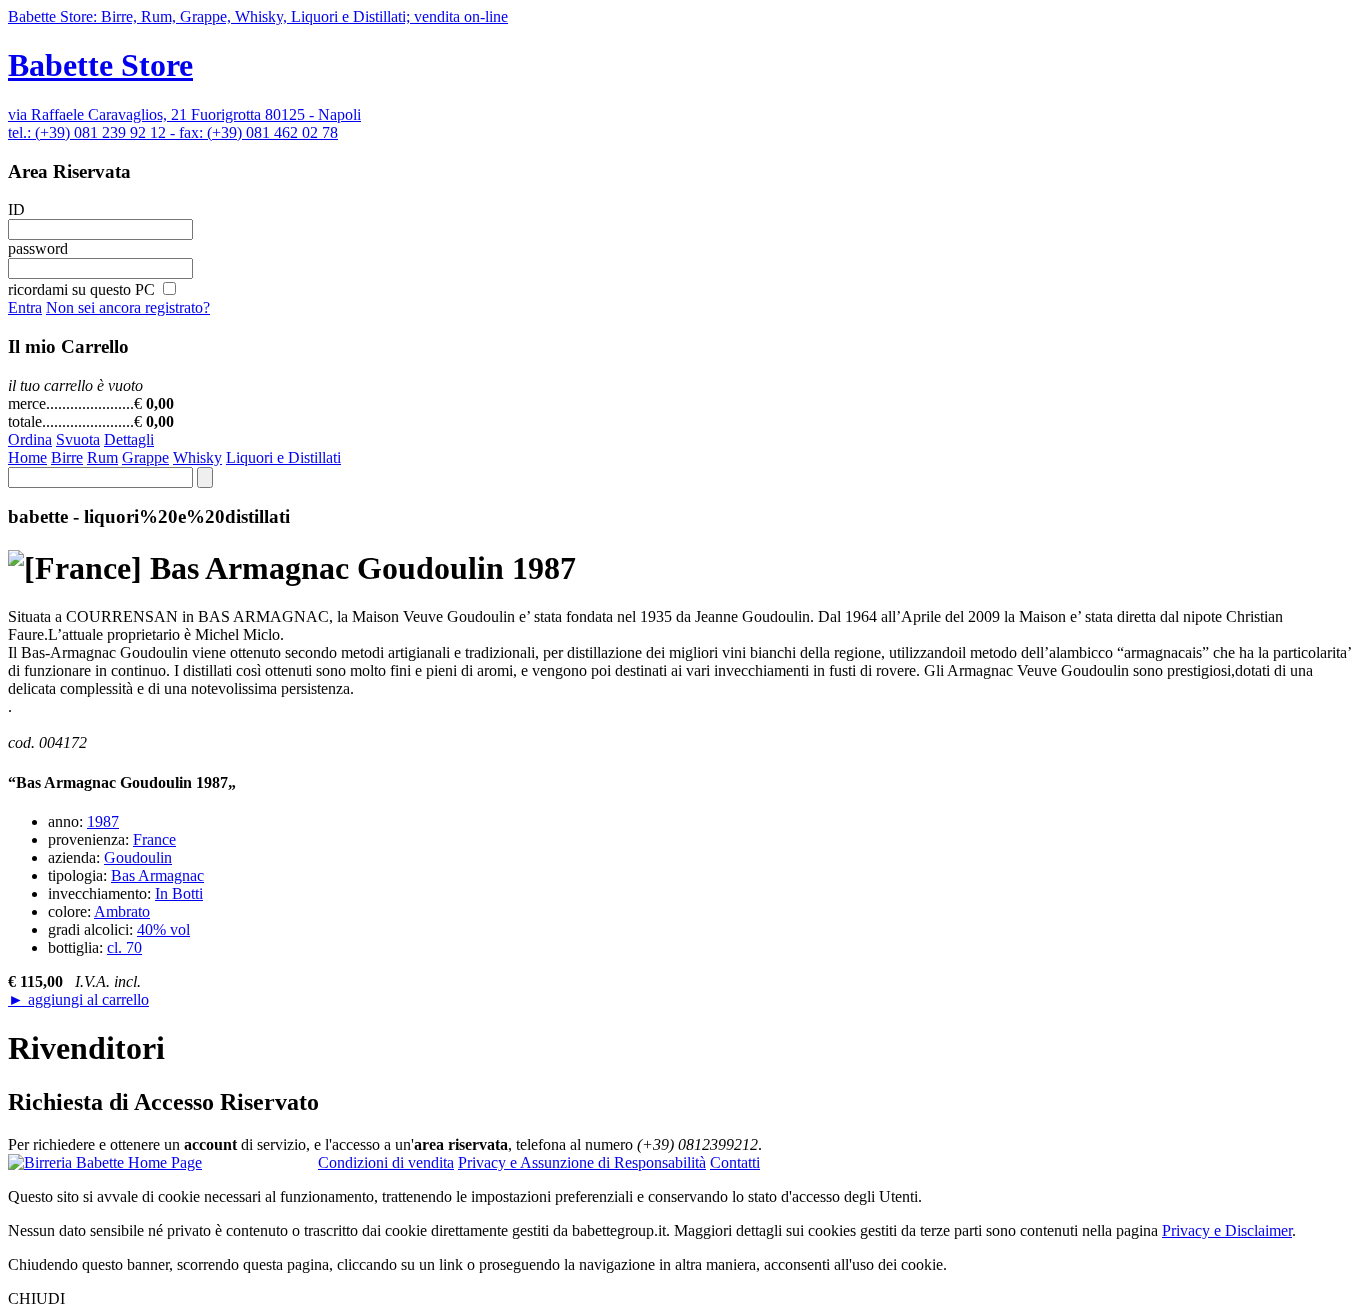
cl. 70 (124, 947)
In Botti (179, 893)
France (154, 839)
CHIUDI (36, 1298)
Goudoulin (138, 857)
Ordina (30, 439)
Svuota (78, 439)
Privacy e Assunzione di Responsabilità (582, 1162)
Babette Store (100, 65)
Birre (67, 457)
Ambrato (122, 911)
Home (27, 457)
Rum (102, 457)
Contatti (735, 1162)
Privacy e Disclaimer (1227, 1230)
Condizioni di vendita (386, 1162)
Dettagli (129, 439)
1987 (103, 821)
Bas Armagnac (157, 875)
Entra (25, 307)
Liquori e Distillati (283, 457)
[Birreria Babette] (105, 1163)
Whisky (197, 457)
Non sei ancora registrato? (128, 307)
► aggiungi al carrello (78, 999)
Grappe (145, 457)
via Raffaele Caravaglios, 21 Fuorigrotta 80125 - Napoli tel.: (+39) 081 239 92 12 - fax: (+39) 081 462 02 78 (184, 123)
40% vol (163, 929)
